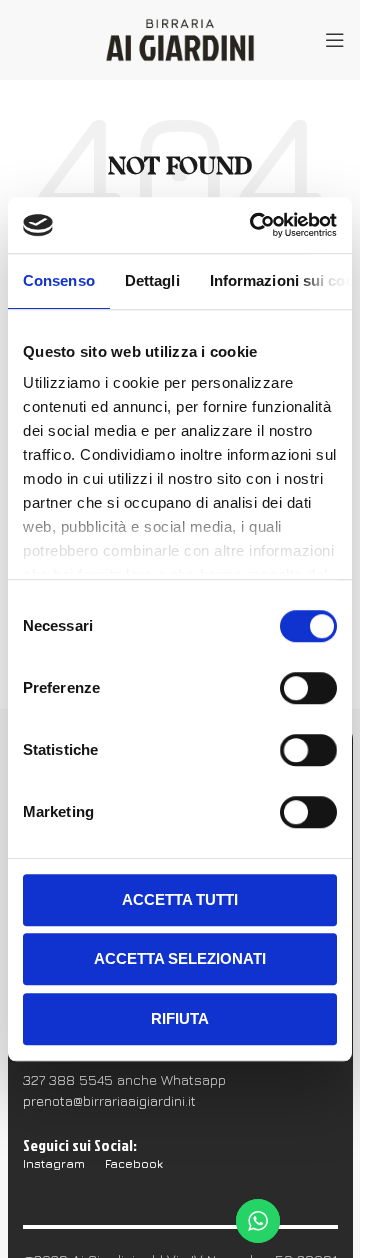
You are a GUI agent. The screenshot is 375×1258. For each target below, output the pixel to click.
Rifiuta (180, 1018)
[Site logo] (180, 38)
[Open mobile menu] (335, 40)
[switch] (308, 688)
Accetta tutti (180, 899)
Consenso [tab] (59, 280)
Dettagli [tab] (152, 280)
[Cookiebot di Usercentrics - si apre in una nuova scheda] (254, 225)
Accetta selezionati (180, 958)
